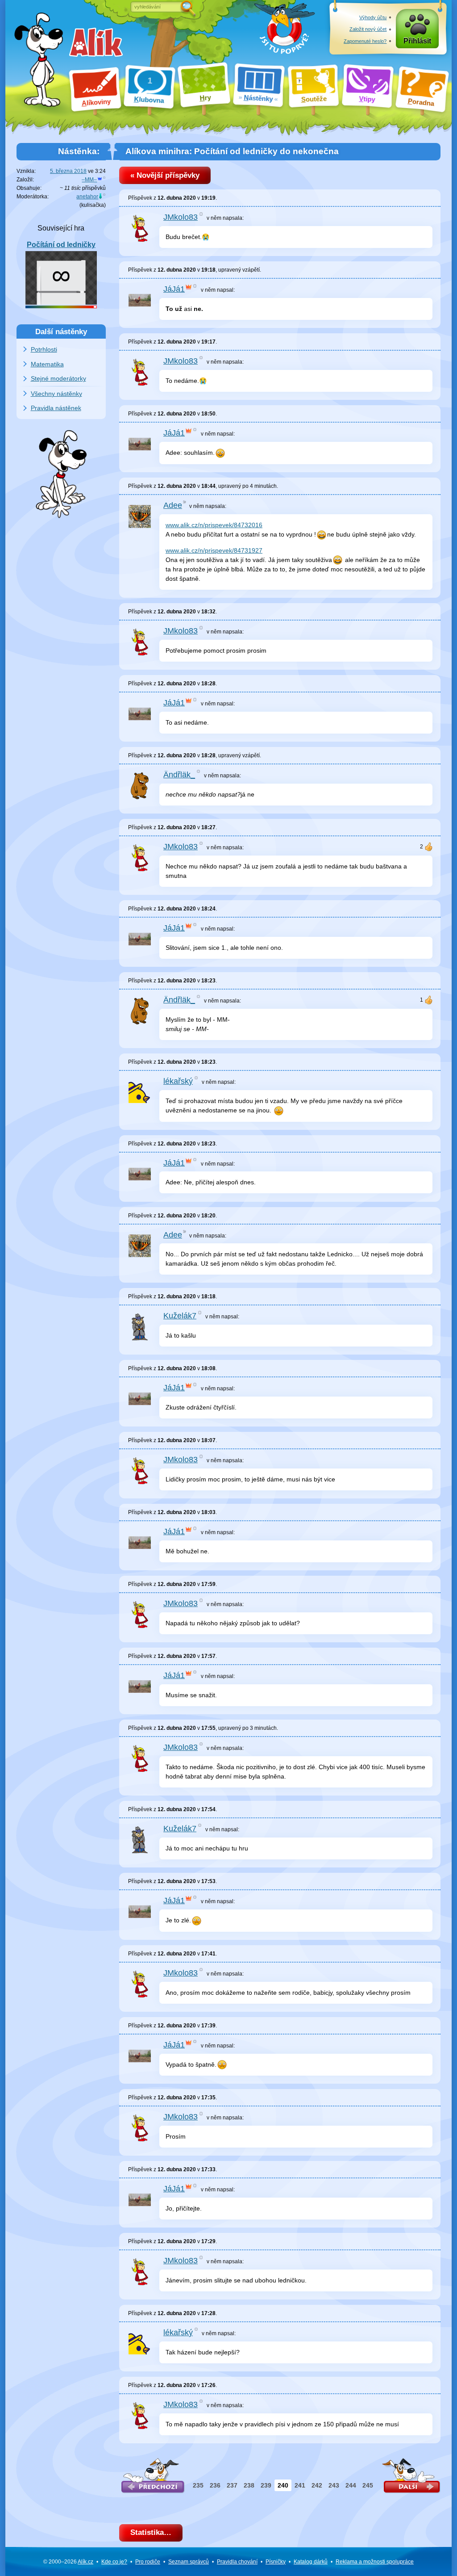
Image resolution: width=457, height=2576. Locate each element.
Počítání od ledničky (61, 245)
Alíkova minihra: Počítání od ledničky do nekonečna (232, 151)
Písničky (276, 2562)
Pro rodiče (148, 2562)
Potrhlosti (44, 349)
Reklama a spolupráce (375, 2562)
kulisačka (93, 205)
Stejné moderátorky (58, 378)
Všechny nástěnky (56, 394)
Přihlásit (417, 41)
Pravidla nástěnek (56, 408)
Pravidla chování (237, 2562)
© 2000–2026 (68, 2562)
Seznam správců (189, 2562)
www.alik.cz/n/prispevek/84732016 (214, 525)
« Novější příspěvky (165, 175)
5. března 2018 (68, 171)
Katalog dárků (311, 2562)
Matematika (47, 364)
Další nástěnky (61, 331)
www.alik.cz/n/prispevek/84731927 (214, 550)
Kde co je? (114, 2562)
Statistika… (151, 2532)
